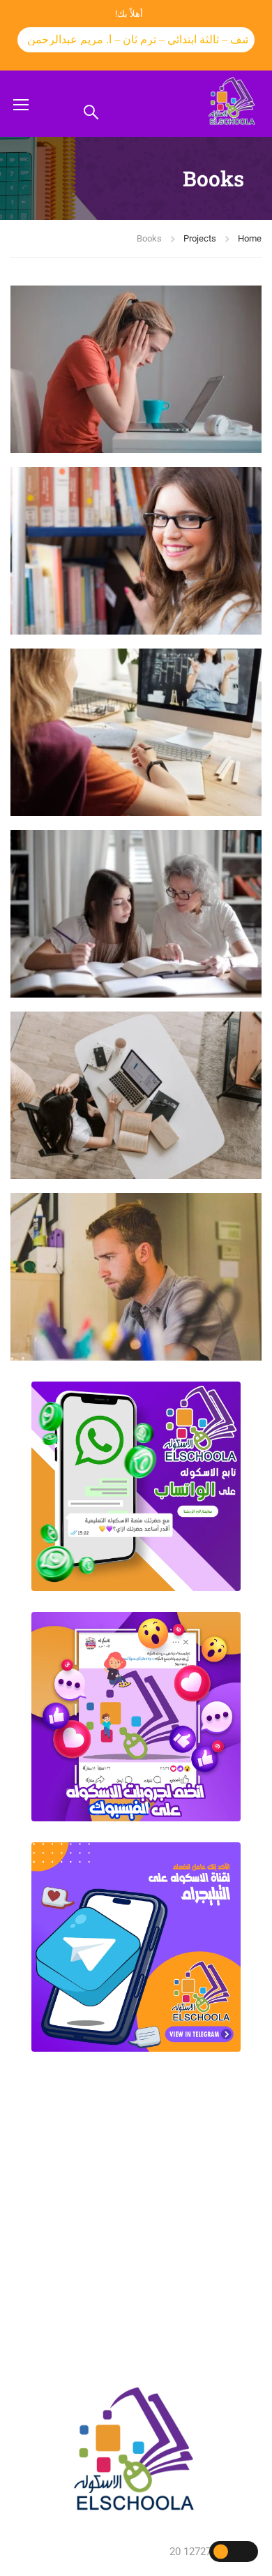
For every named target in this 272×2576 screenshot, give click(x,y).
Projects (200, 238)
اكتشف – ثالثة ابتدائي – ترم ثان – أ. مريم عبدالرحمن (124, 39)
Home (250, 238)
